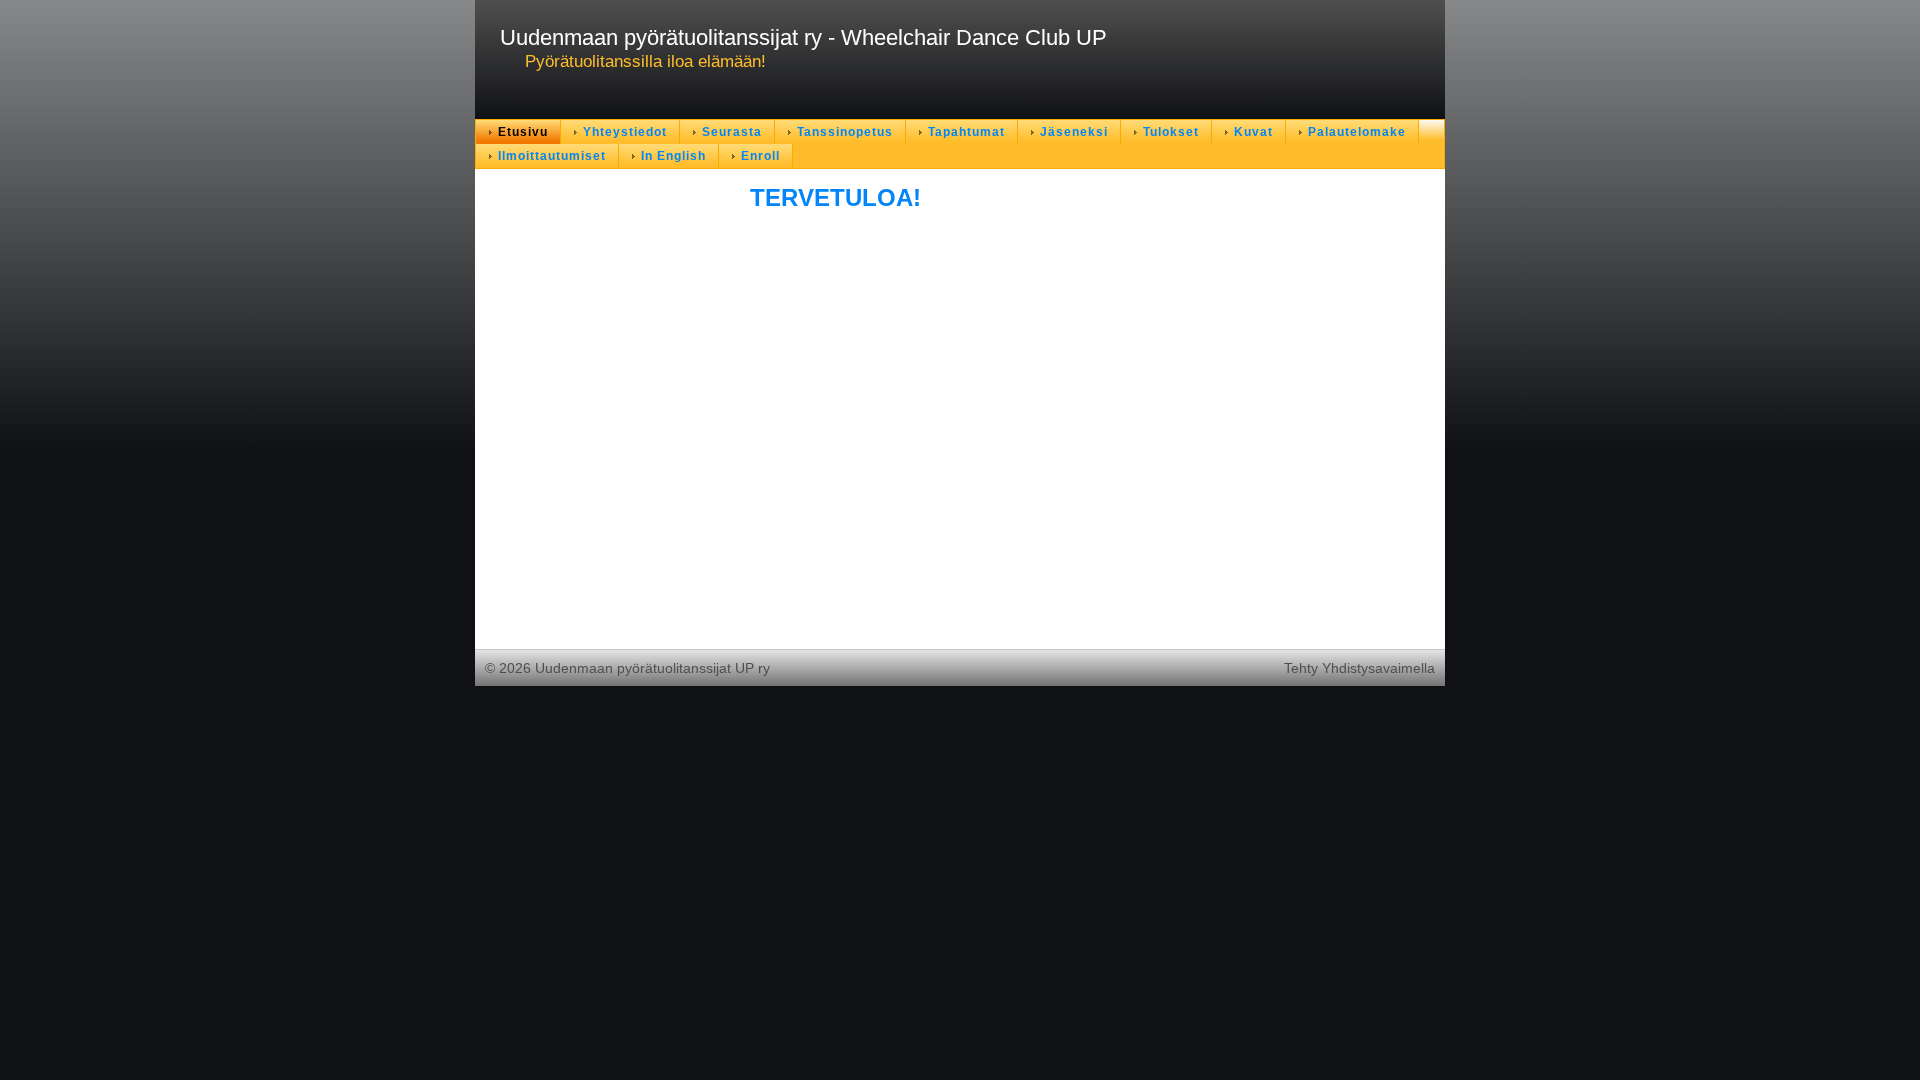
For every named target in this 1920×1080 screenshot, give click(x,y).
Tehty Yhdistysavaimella (1359, 668)
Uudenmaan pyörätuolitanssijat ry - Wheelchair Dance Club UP (803, 37)
